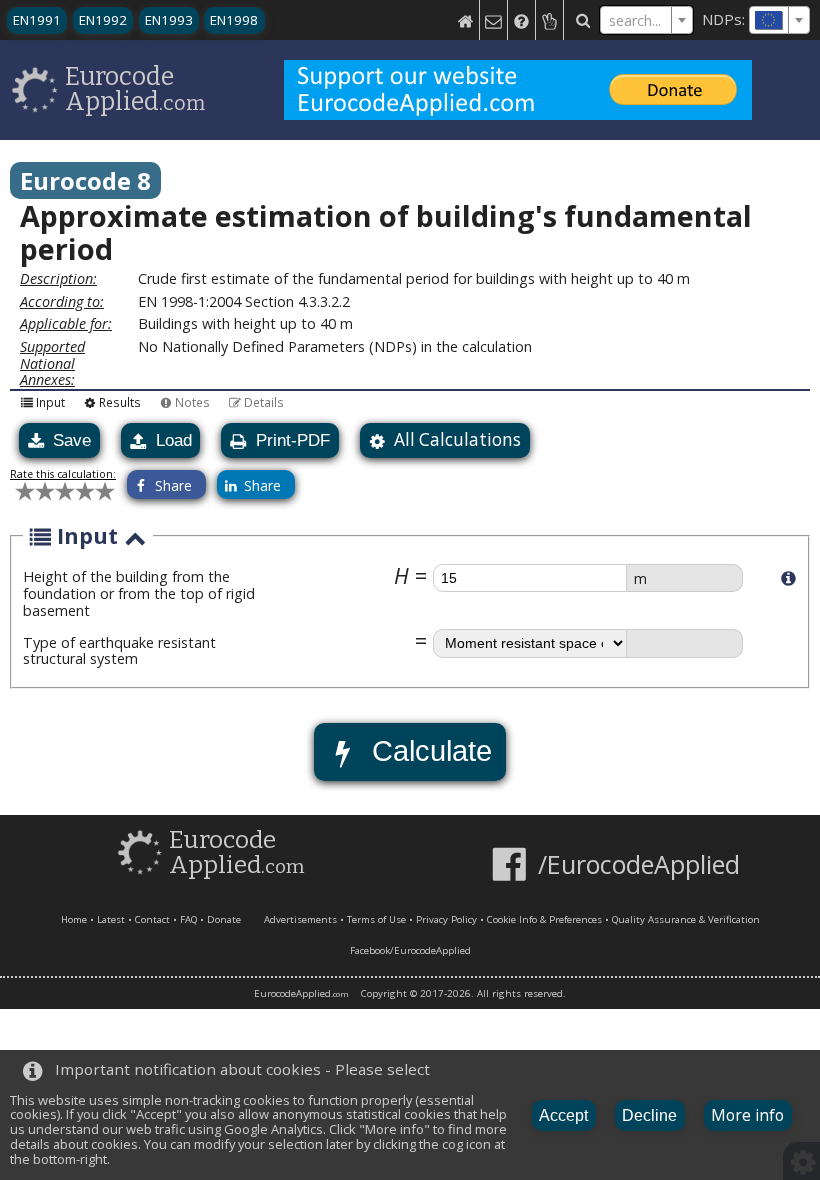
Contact (152, 919)
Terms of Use (376, 919)
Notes (192, 402)
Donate (224, 919)
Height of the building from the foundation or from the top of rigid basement (139, 593)
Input (50, 402)
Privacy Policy (446, 919)
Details (264, 402)
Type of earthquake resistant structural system (119, 651)
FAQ (188, 919)
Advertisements (300, 919)
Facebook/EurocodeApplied (410, 950)
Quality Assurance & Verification (686, 919)
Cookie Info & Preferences (544, 919)
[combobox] (779, 20)
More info (747, 1115)
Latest (111, 919)
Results (120, 402)
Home (74, 919)
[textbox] (779, 20)
